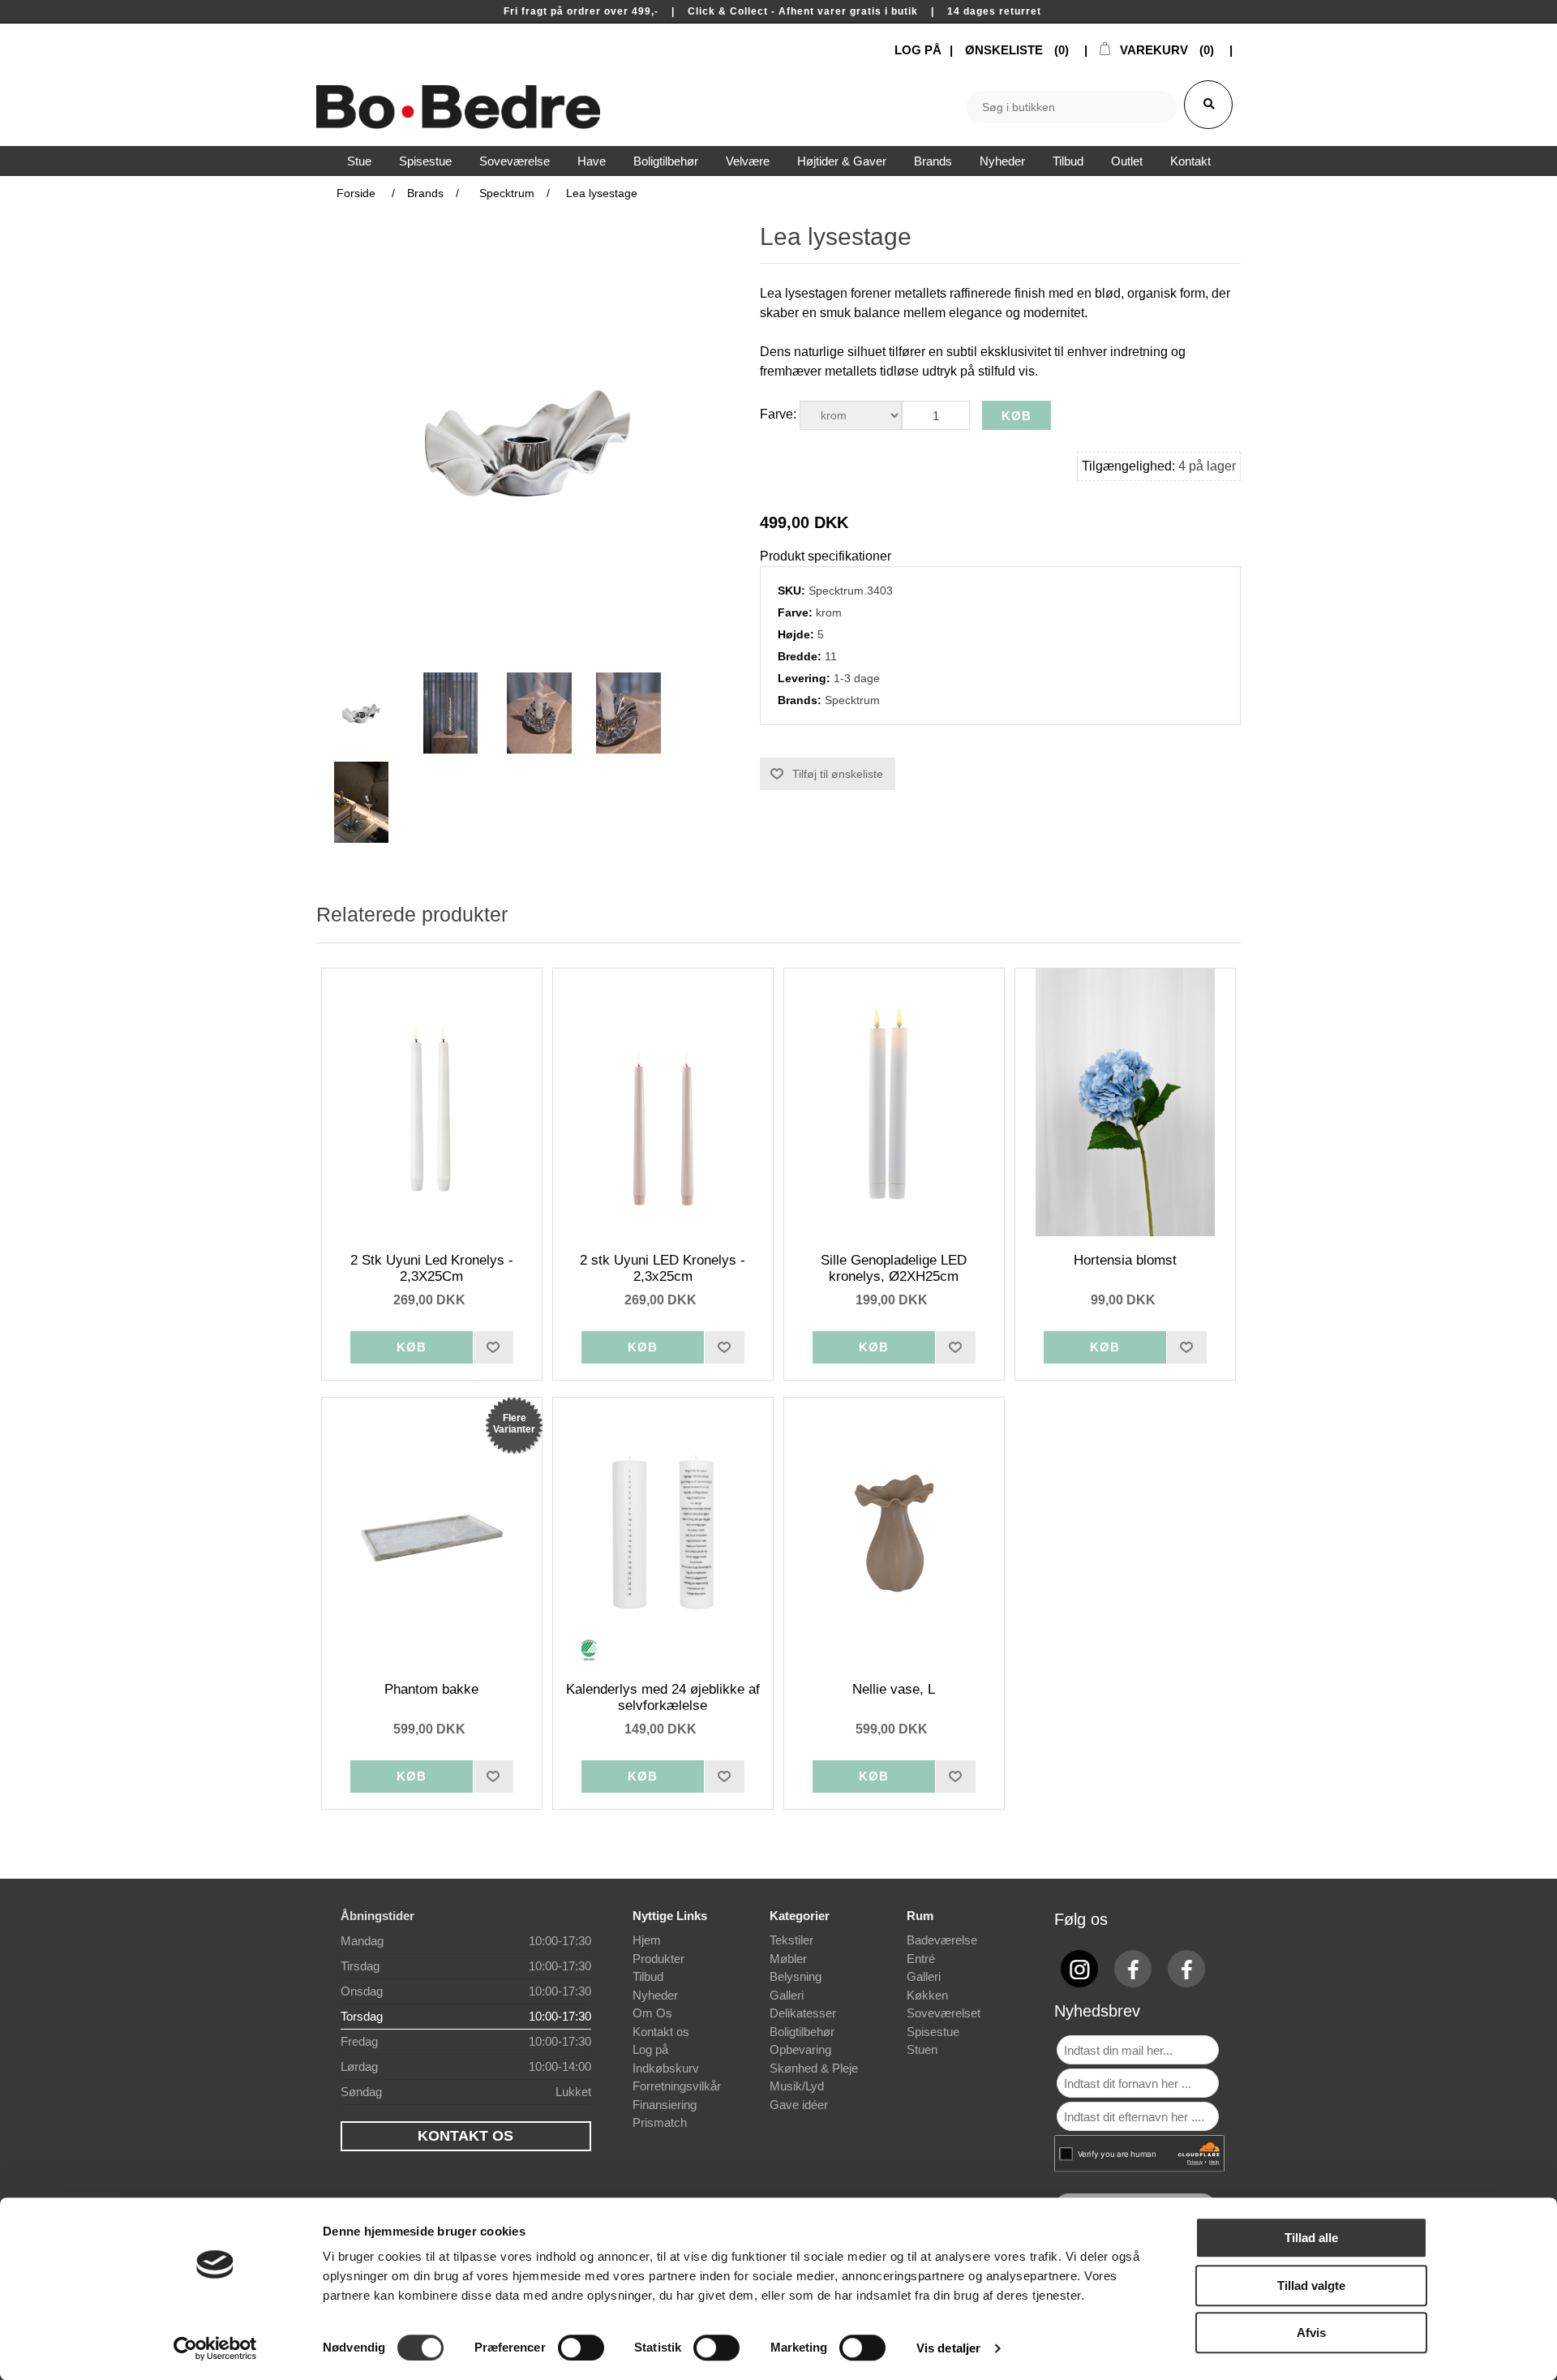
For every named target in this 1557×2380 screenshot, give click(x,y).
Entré (921, 1959)
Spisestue (933, 2032)
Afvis (1311, 2333)
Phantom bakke (431, 1689)
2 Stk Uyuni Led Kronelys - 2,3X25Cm (432, 1268)
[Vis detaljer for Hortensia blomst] (1126, 1102)
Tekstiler (791, 1940)
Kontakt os (661, 2032)
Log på (650, 2049)
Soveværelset (944, 2013)
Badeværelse (942, 1940)
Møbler (788, 1959)
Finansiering (665, 2105)
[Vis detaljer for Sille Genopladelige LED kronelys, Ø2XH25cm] (894, 1102)
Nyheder (655, 1995)
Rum (920, 1916)
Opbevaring (800, 2049)
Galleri (787, 1995)
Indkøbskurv (666, 2068)
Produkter (658, 1959)
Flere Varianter (514, 1424)
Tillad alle (1311, 2238)
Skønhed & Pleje (814, 2068)
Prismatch (660, 2122)
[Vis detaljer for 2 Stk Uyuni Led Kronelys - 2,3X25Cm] (432, 1102)
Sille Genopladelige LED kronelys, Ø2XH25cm (894, 1268)
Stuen (922, 2049)
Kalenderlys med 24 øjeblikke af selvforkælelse (663, 1697)
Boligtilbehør (802, 2032)
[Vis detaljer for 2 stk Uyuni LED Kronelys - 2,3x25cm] (663, 1102)
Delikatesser (803, 2013)
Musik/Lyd (797, 2086)
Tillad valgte (1311, 2285)
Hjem (647, 1940)
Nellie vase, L (894, 1689)
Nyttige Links (670, 1916)
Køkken (927, 1995)
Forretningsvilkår (677, 2086)
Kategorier (800, 1916)
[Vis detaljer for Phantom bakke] (432, 1532)
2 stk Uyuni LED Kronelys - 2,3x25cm (663, 1268)
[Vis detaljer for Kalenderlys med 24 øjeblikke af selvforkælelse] (663, 1532)
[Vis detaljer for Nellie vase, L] (894, 1532)
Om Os (652, 2013)
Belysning (796, 1976)
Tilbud (648, 1976)
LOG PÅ (918, 50)
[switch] (581, 2348)
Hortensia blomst (1125, 1260)
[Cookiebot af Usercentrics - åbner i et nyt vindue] (215, 2348)
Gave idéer (799, 2105)
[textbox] (1071, 107)
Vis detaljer (948, 2348)
